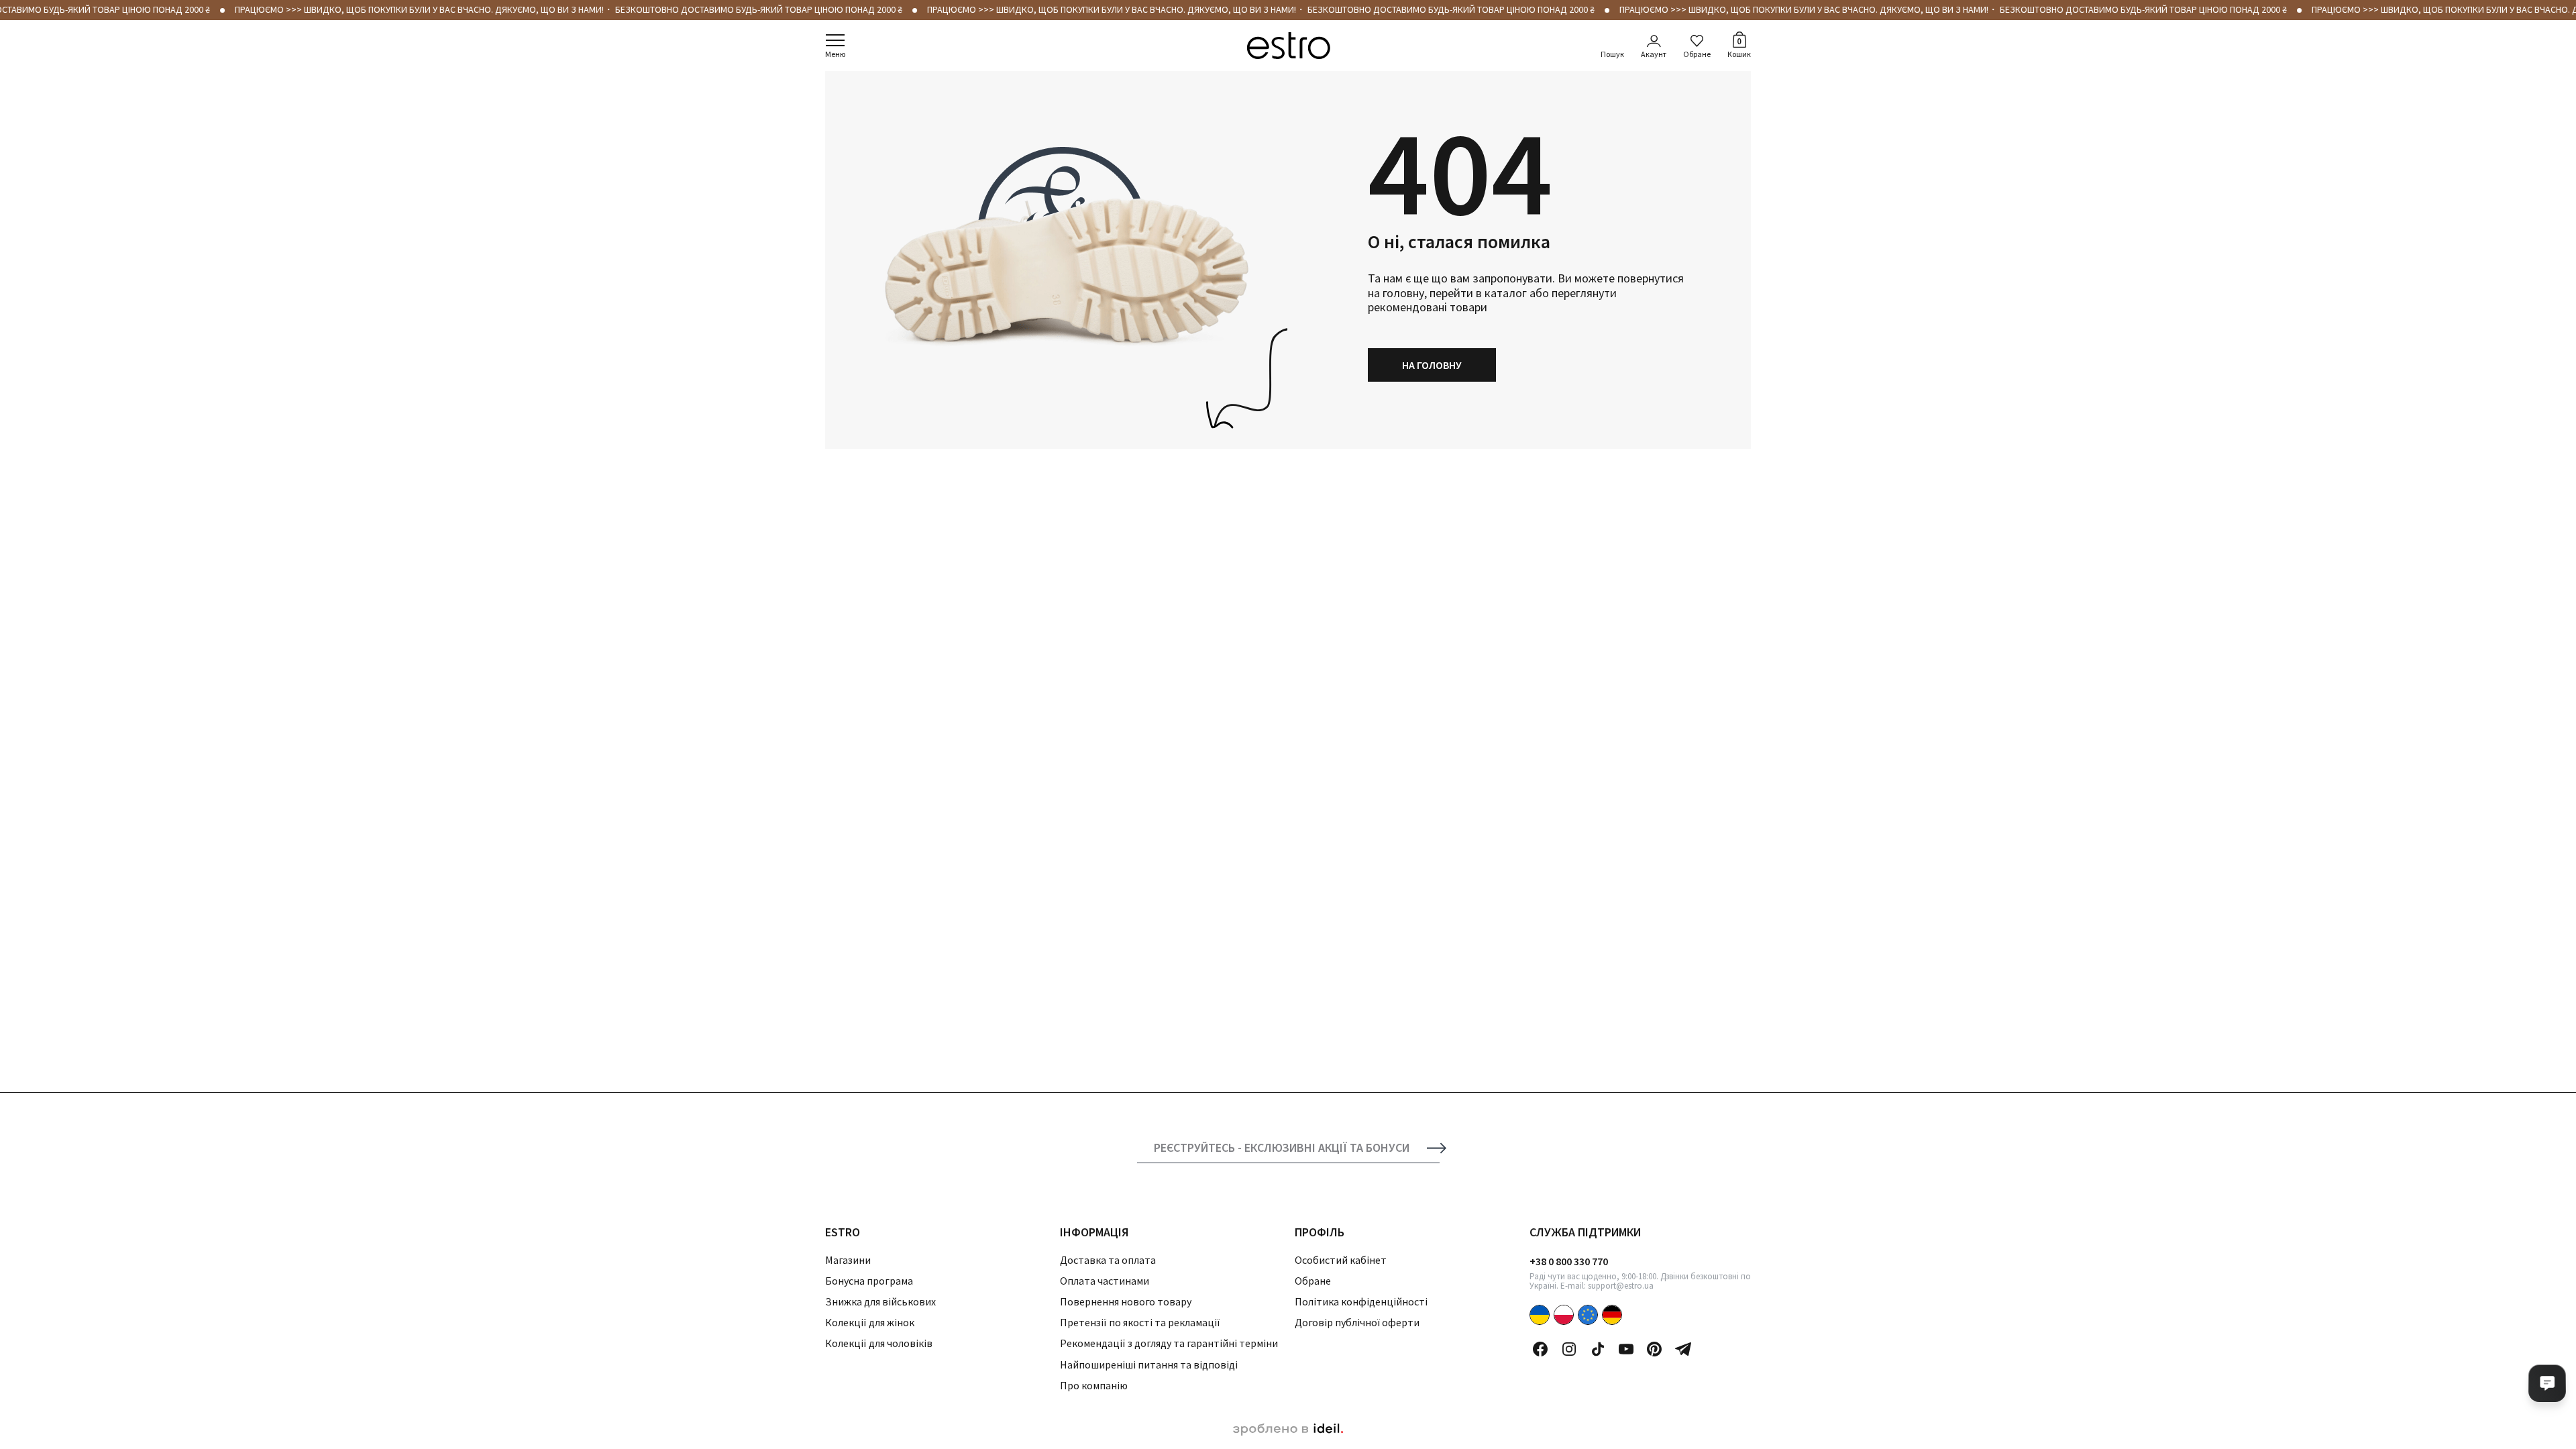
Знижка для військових (880, 1301)
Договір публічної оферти (1357, 1322)
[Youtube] (1626, 1349)
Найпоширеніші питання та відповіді (1149, 1364)
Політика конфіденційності (1361, 1301)
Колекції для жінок (870, 1322)
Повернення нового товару (1126, 1301)
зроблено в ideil (1288, 1430)
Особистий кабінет (1341, 1260)
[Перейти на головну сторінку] (1288, 46)
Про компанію (1094, 1385)
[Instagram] (1569, 1349)
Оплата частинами (1105, 1281)
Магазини (848, 1260)
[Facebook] (1540, 1349)
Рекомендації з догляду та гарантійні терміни (1169, 1343)
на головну (1432, 365)
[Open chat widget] (2547, 1383)
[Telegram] (1683, 1349)
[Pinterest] (1654, 1349)
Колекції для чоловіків (879, 1343)
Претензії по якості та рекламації (1140, 1322)
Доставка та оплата (1108, 1260)
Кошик (1739, 47)
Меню (835, 54)
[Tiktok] (1598, 1349)
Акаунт (1654, 54)
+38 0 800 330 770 (1569, 1261)
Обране (1697, 54)
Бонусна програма (869, 1281)
